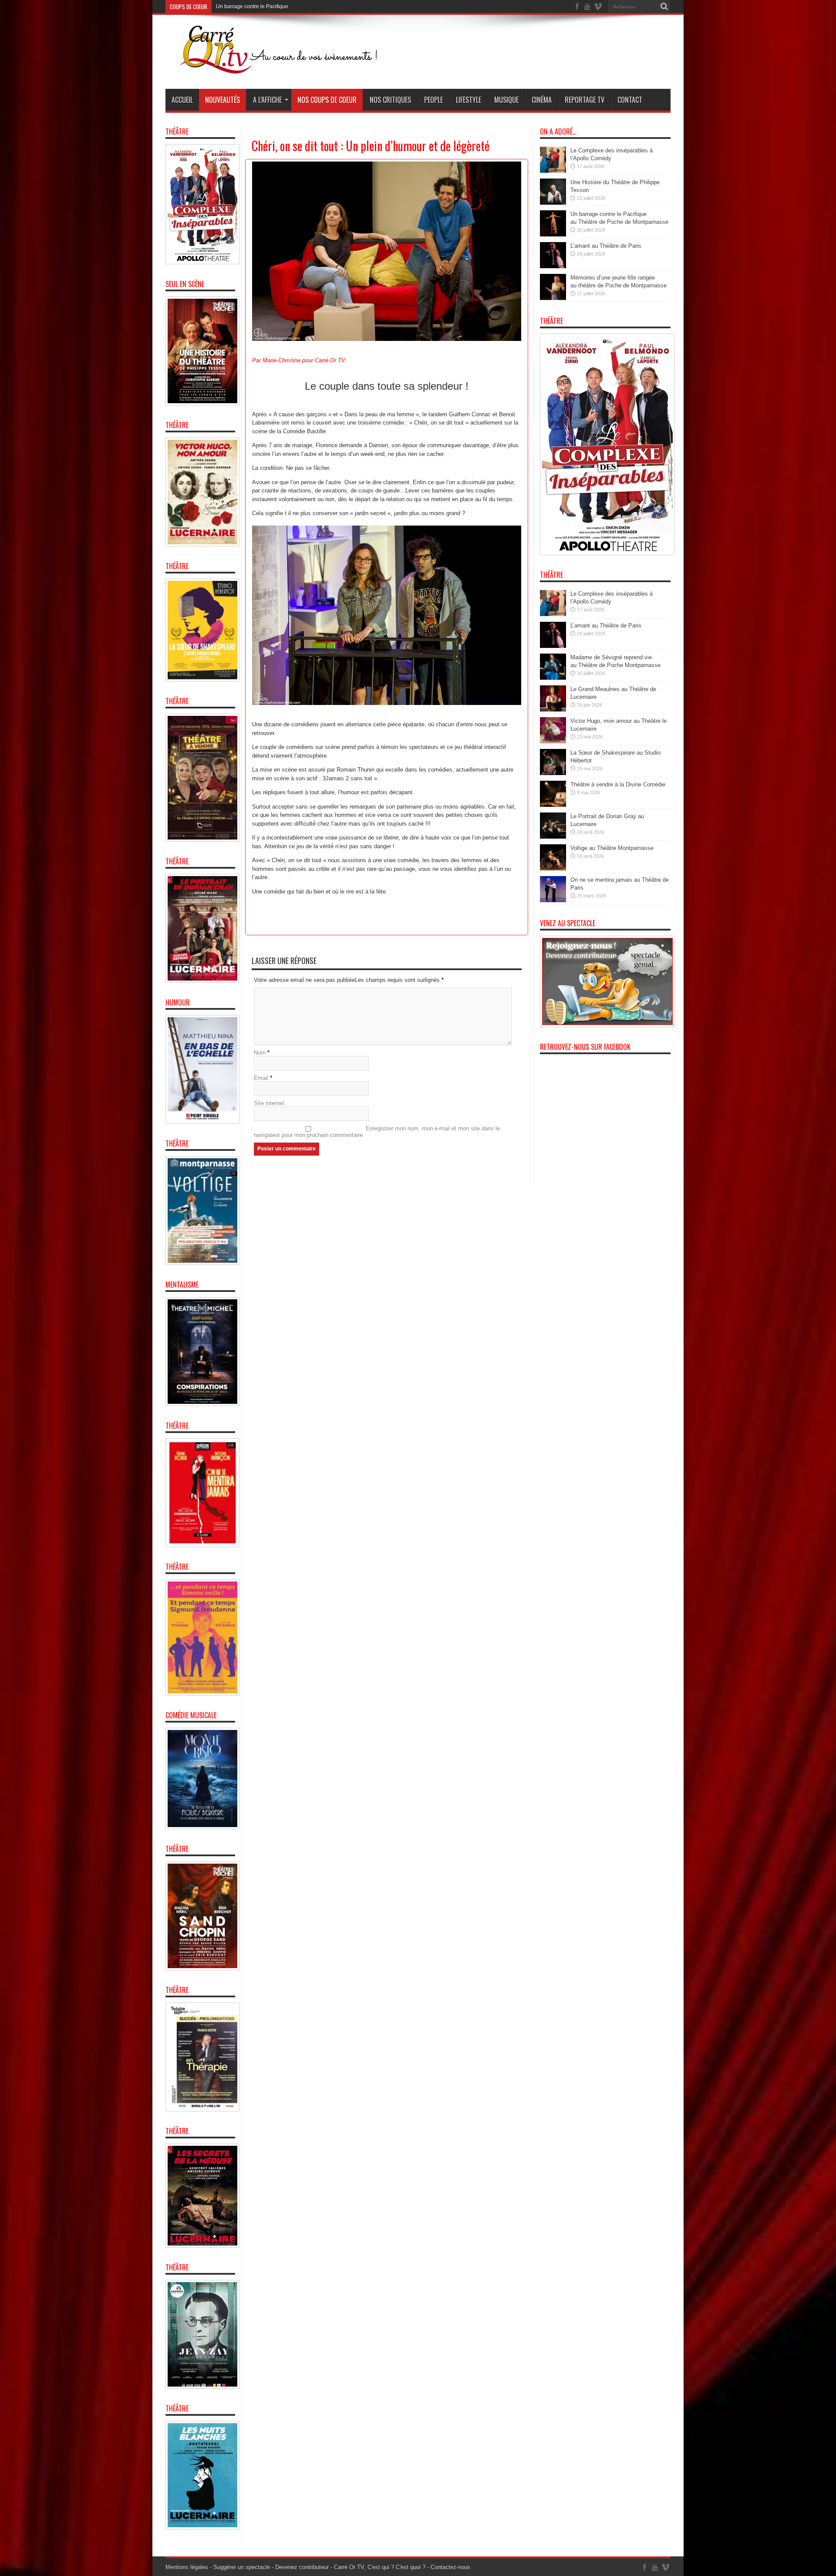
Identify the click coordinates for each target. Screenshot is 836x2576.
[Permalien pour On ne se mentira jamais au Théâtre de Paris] (553, 900)
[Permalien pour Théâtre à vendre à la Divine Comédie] (553, 805)
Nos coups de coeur (327, 100)
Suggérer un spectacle (242, 2567)
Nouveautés (222, 100)
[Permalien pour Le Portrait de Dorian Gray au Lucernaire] (553, 837)
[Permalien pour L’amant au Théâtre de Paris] (553, 266)
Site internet (269, 1103)
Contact (630, 100)
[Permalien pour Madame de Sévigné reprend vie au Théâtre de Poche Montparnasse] (553, 678)
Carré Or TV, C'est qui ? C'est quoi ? (380, 2567)
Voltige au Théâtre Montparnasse (612, 848)
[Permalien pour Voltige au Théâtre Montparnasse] (553, 868)
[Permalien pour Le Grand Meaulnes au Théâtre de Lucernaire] (553, 710)
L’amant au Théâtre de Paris (249, 7)
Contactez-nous (450, 2567)
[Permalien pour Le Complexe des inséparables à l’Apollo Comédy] (553, 171)
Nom (260, 1053)
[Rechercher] (664, 7)
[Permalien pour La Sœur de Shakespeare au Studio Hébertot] (553, 773)
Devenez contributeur (302, 2567)
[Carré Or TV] (296, 67)
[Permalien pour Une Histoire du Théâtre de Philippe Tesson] (553, 203)
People (433, 100)
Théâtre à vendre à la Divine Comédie (618, 784)
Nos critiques (390, 100)
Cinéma (542, 100)
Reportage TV (585, 100)
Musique (506, 100)
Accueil (182, 100)
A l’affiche (267, 100)
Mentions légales (187, 2567)
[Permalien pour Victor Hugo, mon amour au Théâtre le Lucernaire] (553, 741)
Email (261, 1078)
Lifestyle (469, 100)
